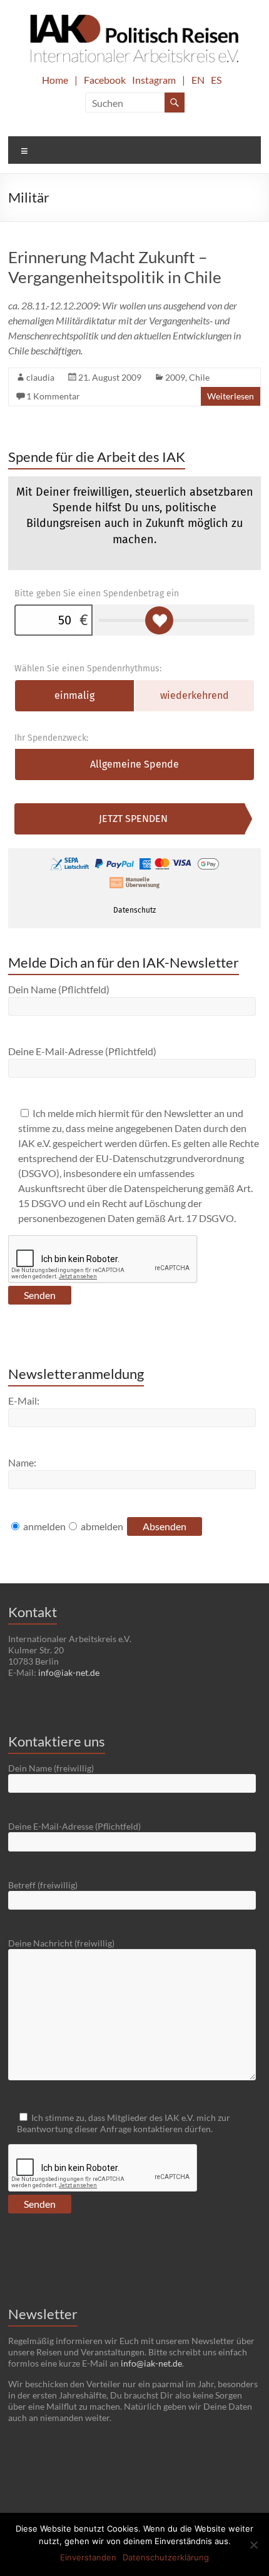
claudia (40, 377)
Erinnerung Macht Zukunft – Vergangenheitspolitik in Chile (115, 267)
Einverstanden (88, 2557)
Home (55, 80)
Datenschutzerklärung (166, 2557)
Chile (199, 377)
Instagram (154, 80)
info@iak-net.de (69, 1672)
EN (198, 80)
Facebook (105, 80)
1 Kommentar (53, 396)
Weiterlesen (231, 396)
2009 (175, 377)
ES (216, 80)
